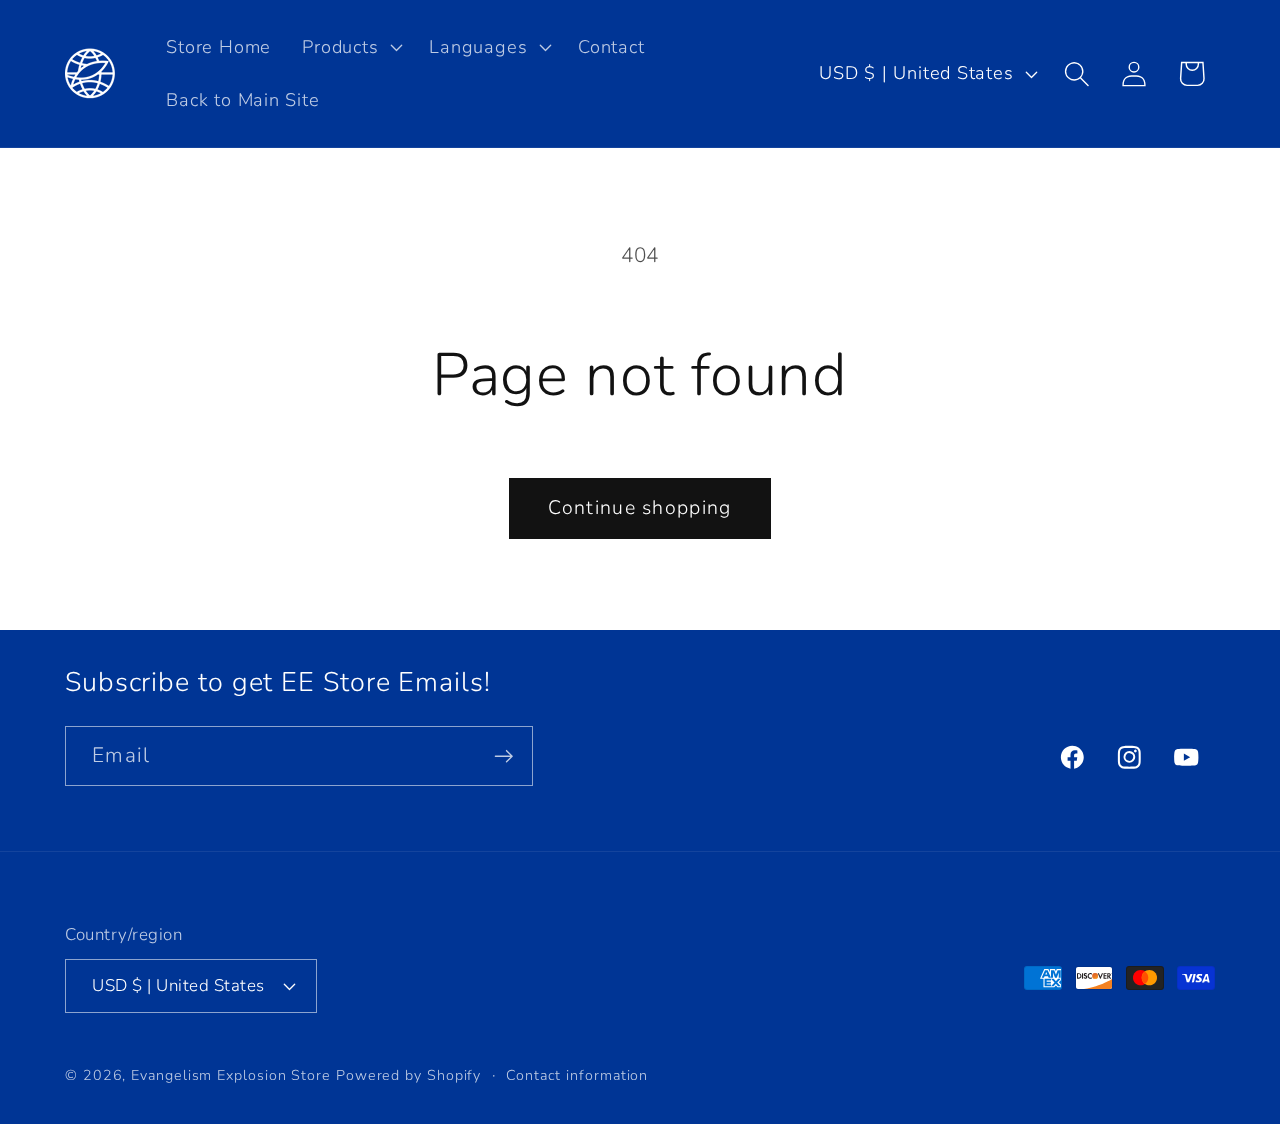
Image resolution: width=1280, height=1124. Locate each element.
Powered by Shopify (408, 1075)
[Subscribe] (503, 756)
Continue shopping (639, 507)
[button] (350, 47)
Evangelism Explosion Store (231, 1075)
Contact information (577, 1075)
